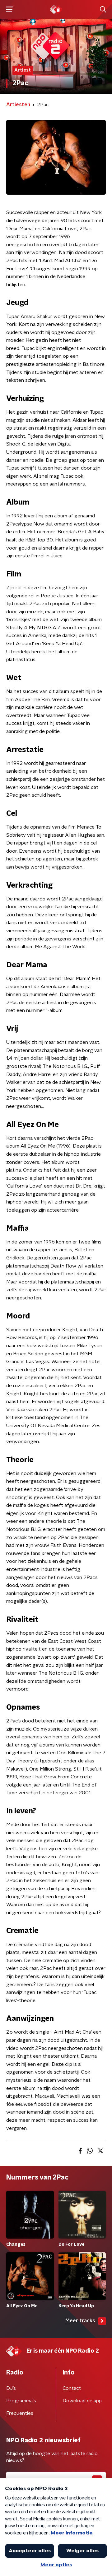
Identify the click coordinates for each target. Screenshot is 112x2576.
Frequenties (20, 2413)
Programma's (21, 2401)
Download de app (82, 2401)
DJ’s (11, 2388)
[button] (9, 10)
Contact (72, 2388)
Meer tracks (80, 2321)
